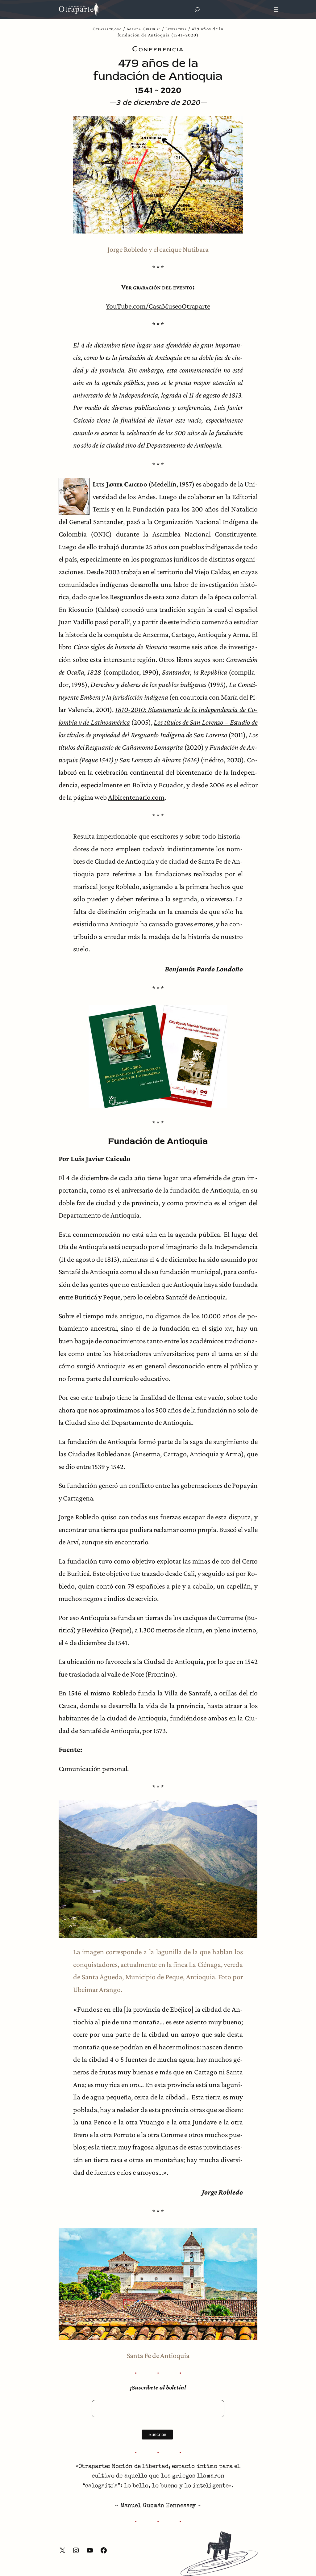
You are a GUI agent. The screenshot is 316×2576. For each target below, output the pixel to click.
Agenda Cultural (144, 29)
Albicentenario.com (136, 797)
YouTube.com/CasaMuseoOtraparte (158, 306)
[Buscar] (197, 10)
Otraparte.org (107, 29)
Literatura (176, 29)
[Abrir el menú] (276, 10)
